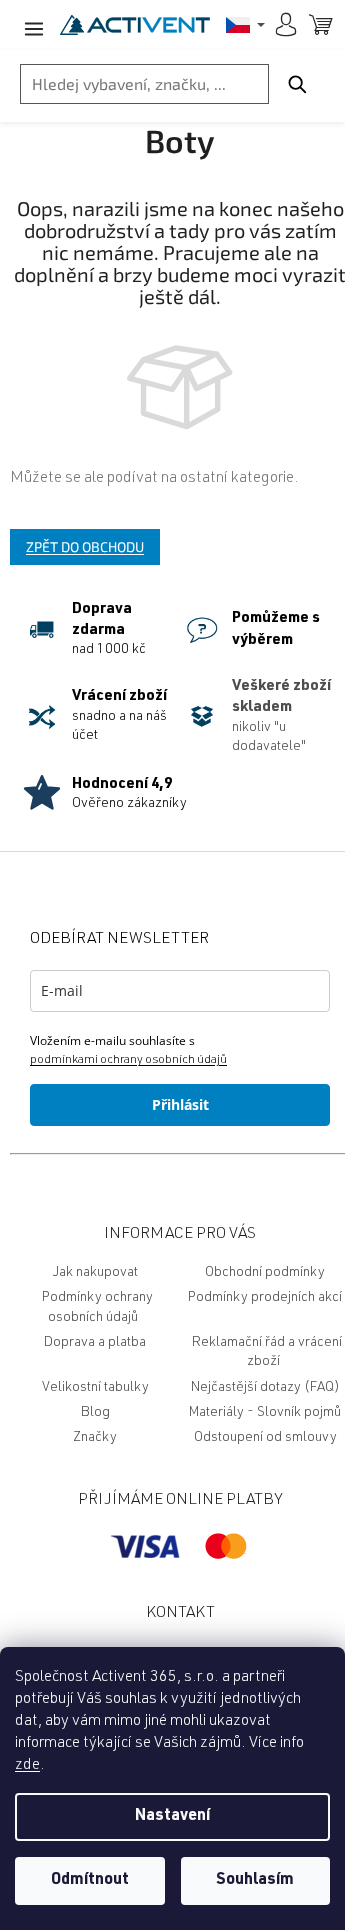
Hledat (297, 84)
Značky (95, 1438)
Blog (95, 1413)
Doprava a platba (95, 1343)
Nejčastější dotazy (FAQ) (265, 1388)
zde (27, 1766)
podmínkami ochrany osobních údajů (128, 1060)
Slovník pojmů (299, 1413)
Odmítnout (90, 1881)
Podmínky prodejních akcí (265, 1298)
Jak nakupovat (95, 1273)
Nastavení (172, 1817)
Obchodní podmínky (265, 1273)
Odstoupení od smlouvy (265, 1438)
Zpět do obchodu (85, 546)
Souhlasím (255, 1881)
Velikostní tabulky (95, 1388)
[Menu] (30, 25)
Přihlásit (180, 1104)
